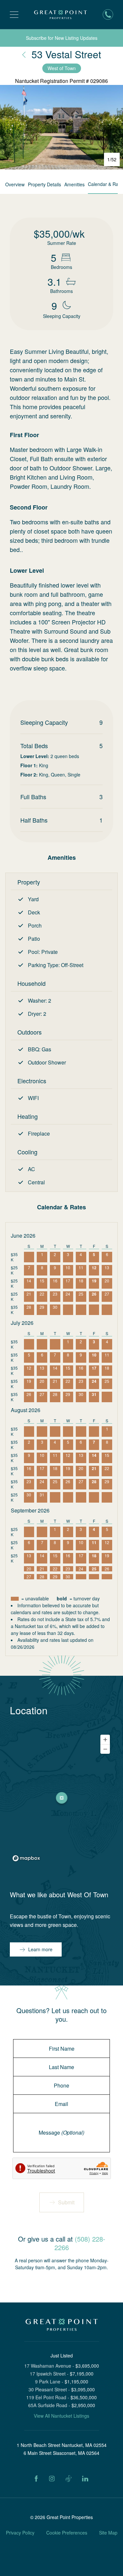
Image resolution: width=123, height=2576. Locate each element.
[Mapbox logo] (26, 1858)
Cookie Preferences (67, 2533)
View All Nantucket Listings (61, 2416)
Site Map (108, 2533)
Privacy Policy (20, 2533)
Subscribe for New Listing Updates (62, 38)
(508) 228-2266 (80, 2243)
